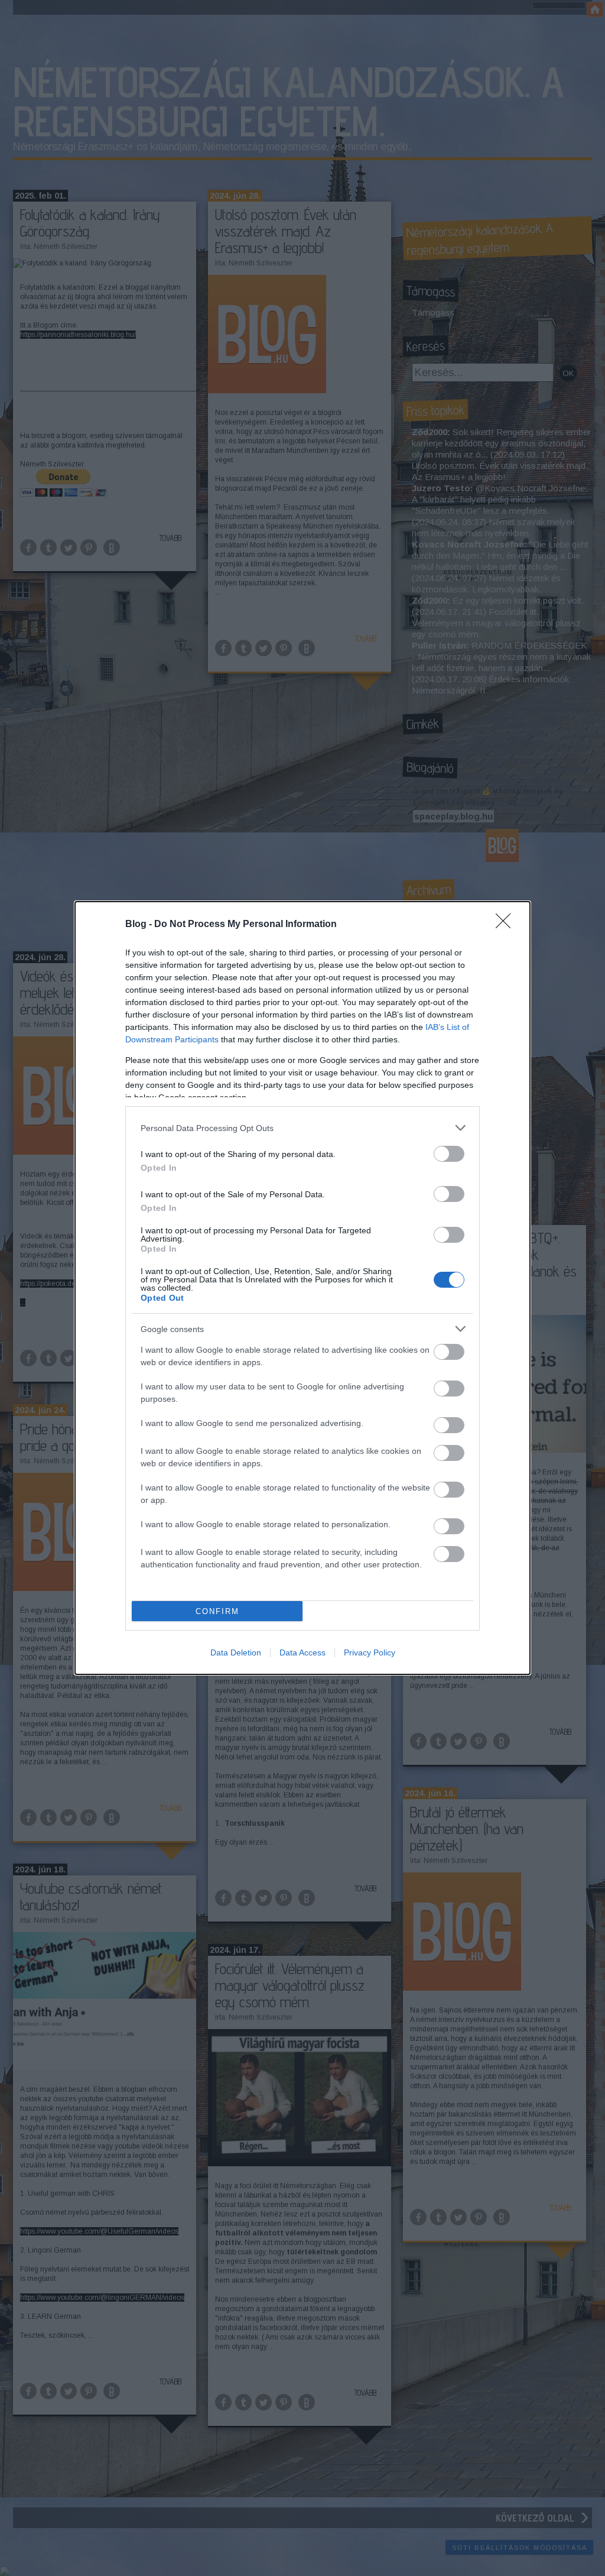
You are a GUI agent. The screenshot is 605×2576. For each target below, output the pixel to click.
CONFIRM (217, 1611)
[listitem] (302, 1128)
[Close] (507, 925)
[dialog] (302, 1288)
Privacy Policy (370, 1652)
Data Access (302, 1652)
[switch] (449, 1154)
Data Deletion (236, 1652)
